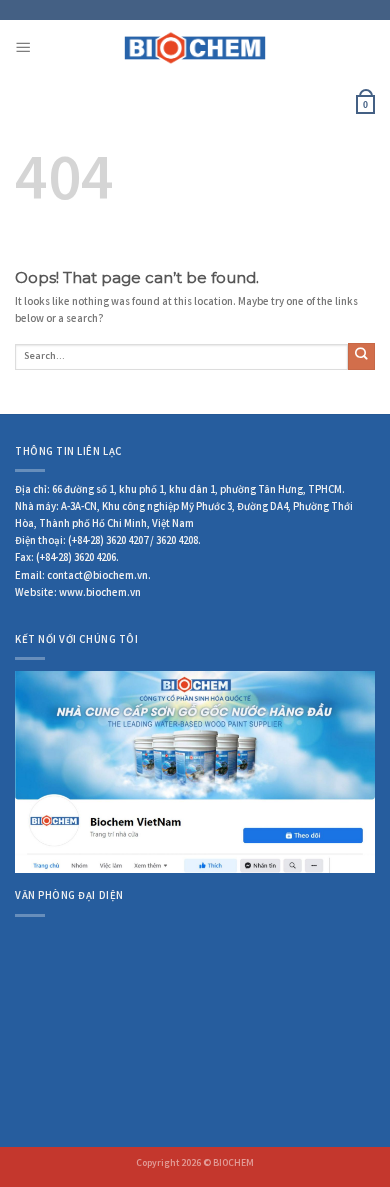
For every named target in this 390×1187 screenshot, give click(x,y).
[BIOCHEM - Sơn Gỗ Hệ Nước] (195, 47)
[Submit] (361, 356)
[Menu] (23, 48)
